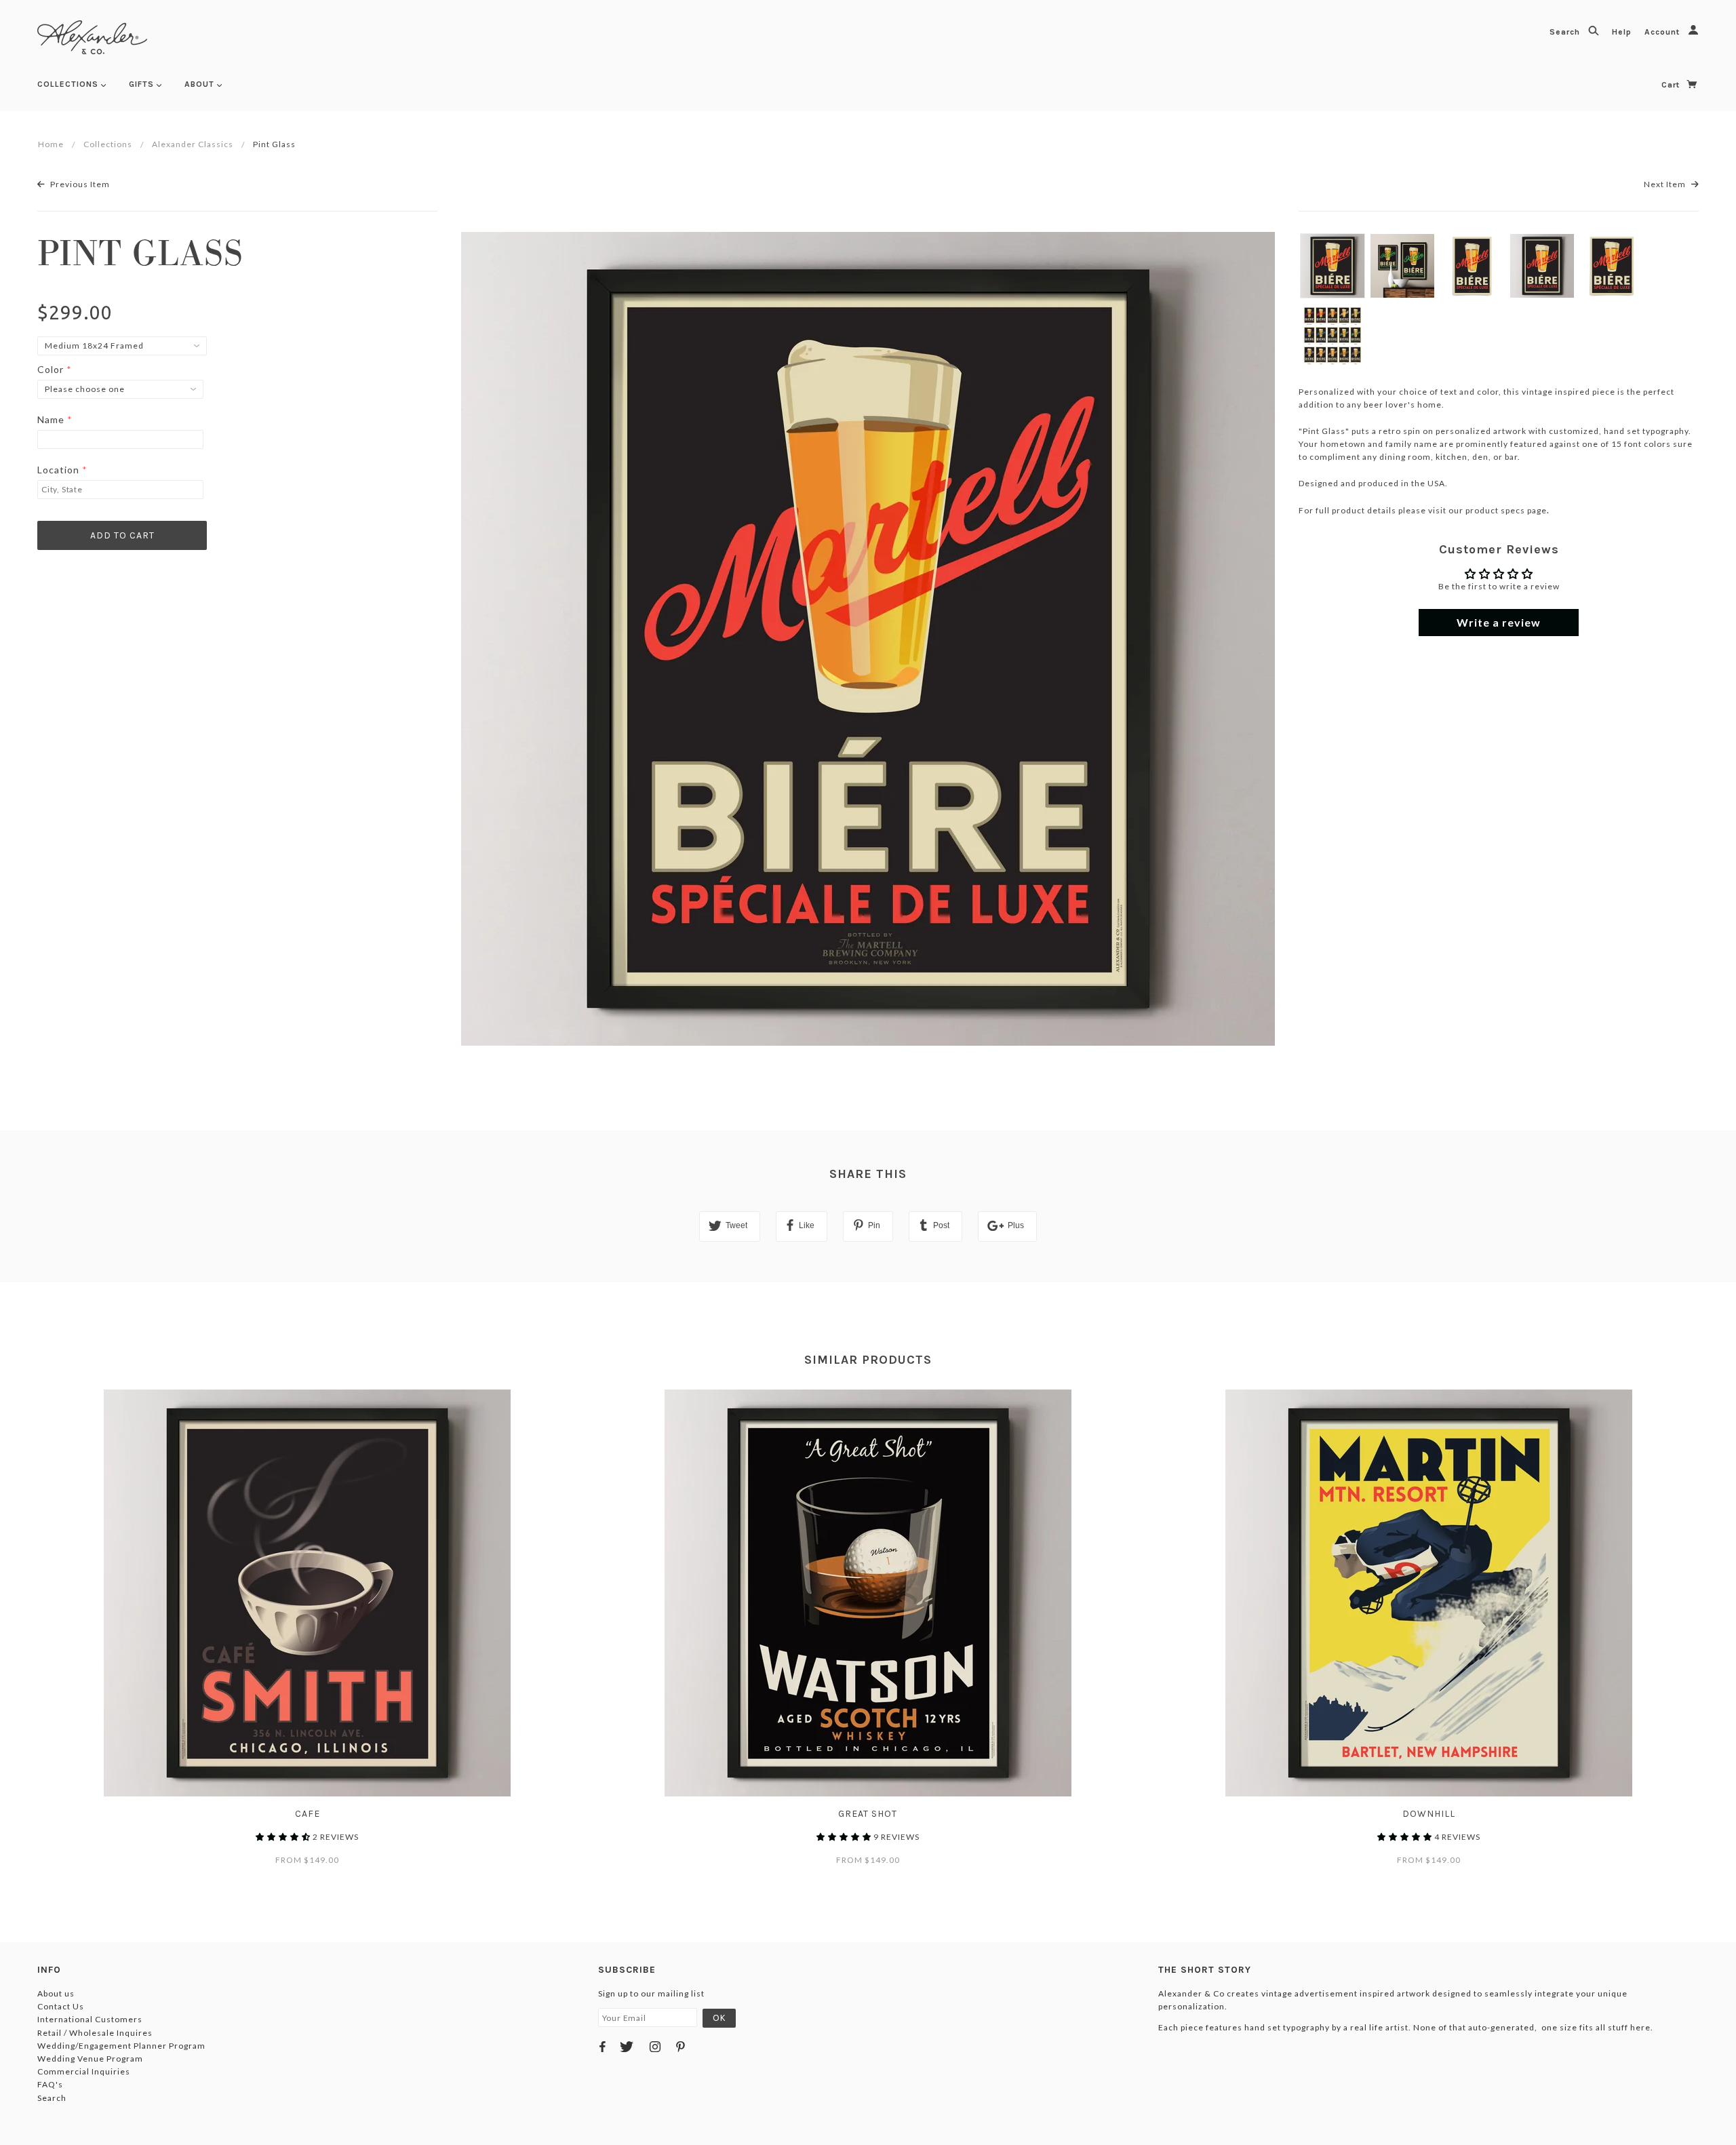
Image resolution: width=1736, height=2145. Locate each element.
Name (51, 419)
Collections (108, 144)
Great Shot (868, 1814)
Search (1566, 32)
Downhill (1429, 1814)
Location (58, 470)
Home (51, 144)
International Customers (90, 2019)
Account (1663, 32)
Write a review (1499, 622)
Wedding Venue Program (90, 2059)
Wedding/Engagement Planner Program (121, 2046)
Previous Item (79, 184)
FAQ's (50, 2084)
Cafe (308, 1814)
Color (51, 369)
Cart (1672, 85)
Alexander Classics (193, 144)
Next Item (1666, 184)
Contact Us (61, 2006)
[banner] (92, 37)
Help (1623, 32)
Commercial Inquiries (84, 2071)
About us (56, 1993)
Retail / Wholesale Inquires (95, 2033)
